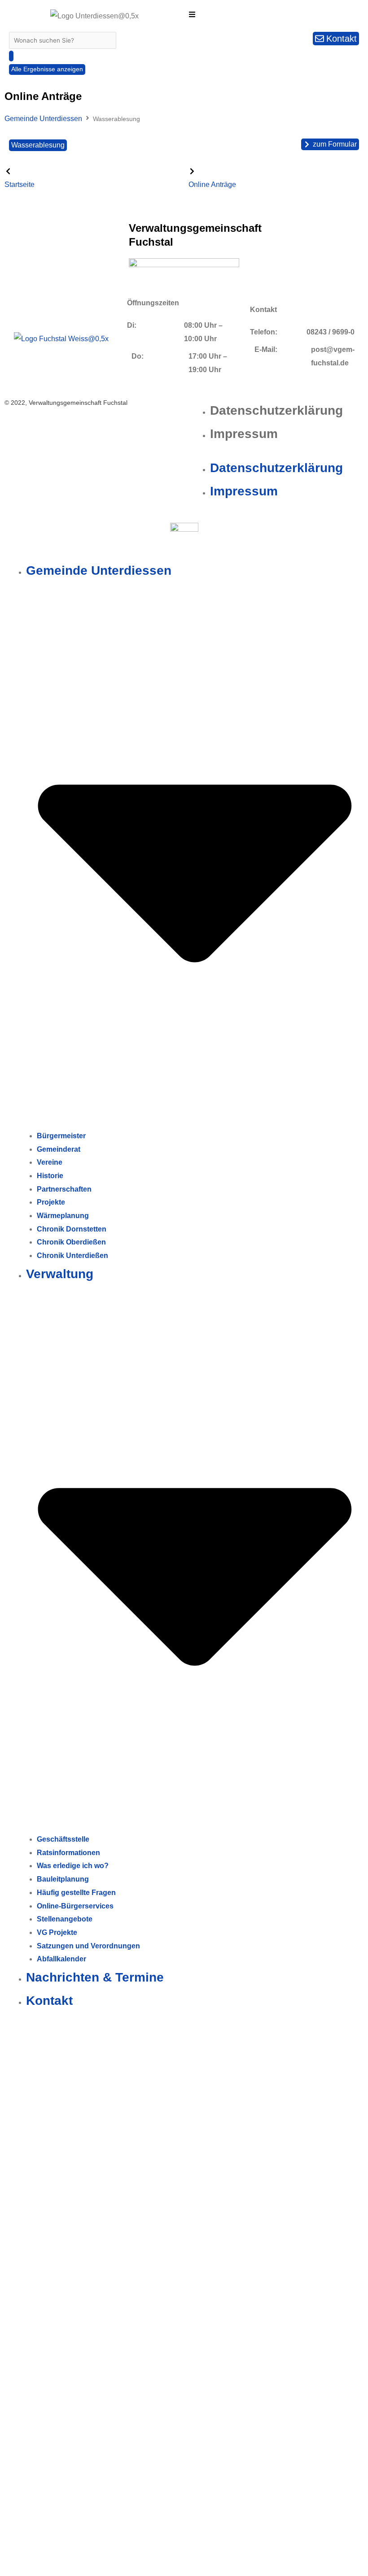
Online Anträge (212, 184)
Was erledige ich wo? (73, 1866)
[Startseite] (8, 171)
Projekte (51, 1202)
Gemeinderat (59, 1149)
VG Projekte (57, 1932)
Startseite (20, 184)
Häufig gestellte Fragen (76, 1893)
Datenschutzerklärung (276, 410)
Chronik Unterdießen (72, 1255)
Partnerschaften (64, 1189)
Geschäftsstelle (63, 1839)
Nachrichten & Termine (95, 1977)
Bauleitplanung (63, 1879)
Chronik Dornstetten (72, 1229)
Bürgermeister (61, 1136)
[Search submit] (11, 56)
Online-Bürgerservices (75, 1906)
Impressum (244, 434)
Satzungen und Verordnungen (88, 1946)
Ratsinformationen (68, 1853)
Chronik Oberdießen (71, 1242)
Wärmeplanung (63, 1216)
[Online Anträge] (192, 171)
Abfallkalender (61, 1959)
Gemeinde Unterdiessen (43, 119)
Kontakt (49, 2001)
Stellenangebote (65, 1919)
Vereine (50, 1162)
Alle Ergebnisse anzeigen (47, 69)
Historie (50, 1176)
